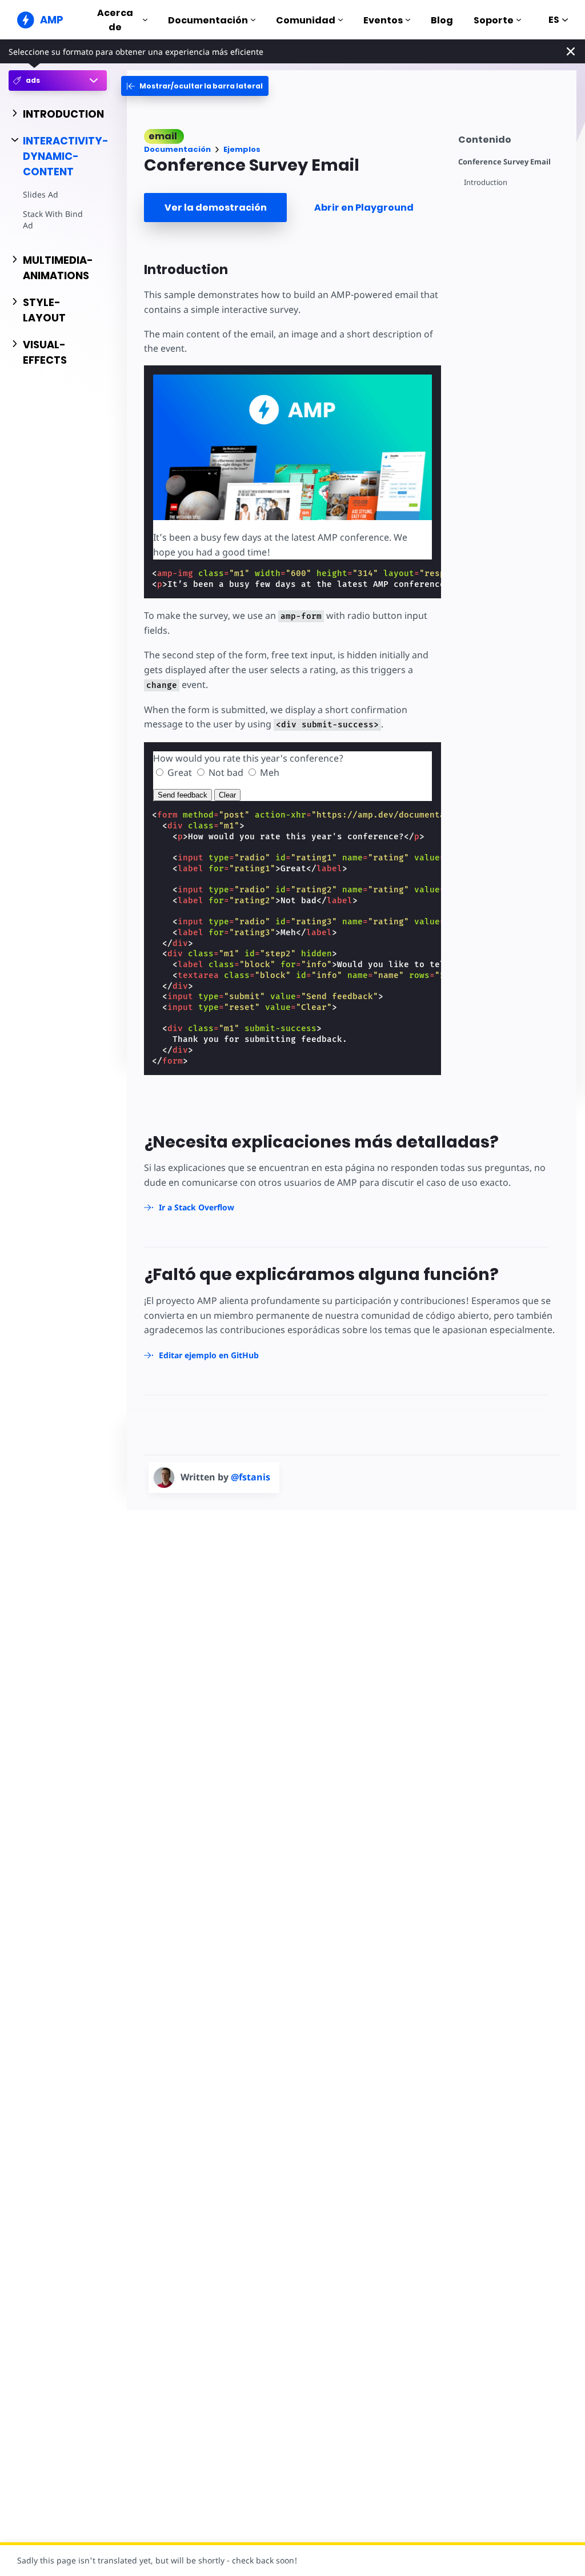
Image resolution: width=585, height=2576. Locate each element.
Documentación (208, 20)
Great (180, 772)
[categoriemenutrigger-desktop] (195, 86)
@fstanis (251, 1477)
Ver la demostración (216, 208)
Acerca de (115, 20)
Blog (442, 20)
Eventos (383, 20)
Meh (270, 772)
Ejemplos (242, 149)
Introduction (486, 182)
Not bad (226, 772)
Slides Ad (41, 194)
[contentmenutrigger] (512, 138)
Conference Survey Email (504, 162)
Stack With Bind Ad (53, 220)
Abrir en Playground (364, 208)
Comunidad (306, 20)
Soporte (494, 20)
